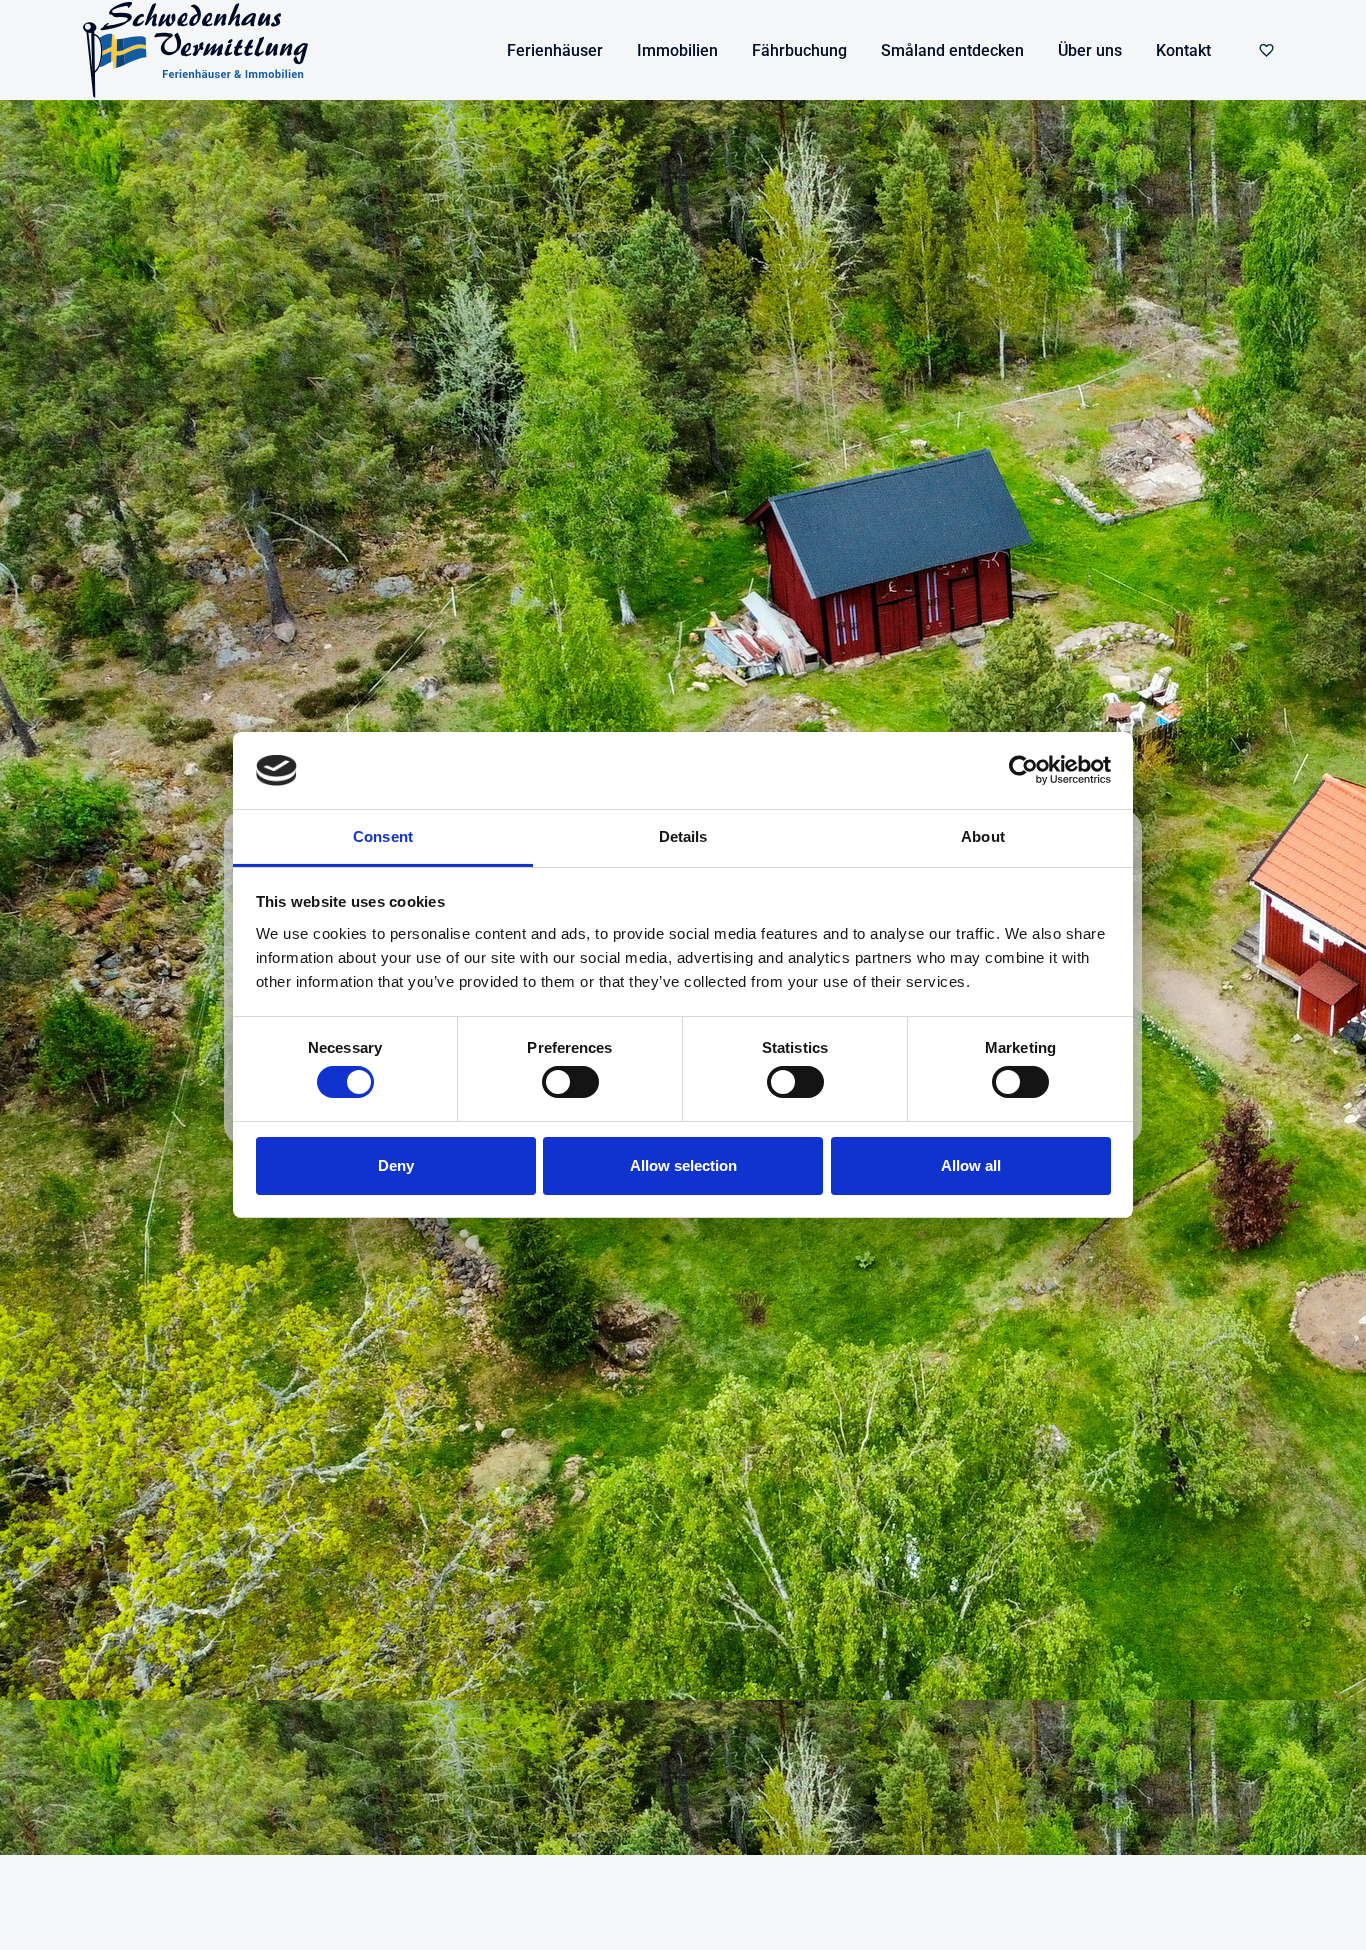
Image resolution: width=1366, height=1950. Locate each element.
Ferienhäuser (555, 50)
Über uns (1090, 50)
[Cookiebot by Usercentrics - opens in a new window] (1023, 770)
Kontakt (1183, 50)
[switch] (570, 1082)
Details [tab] (683, 836)
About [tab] (983, 836)
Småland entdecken (952, 50)
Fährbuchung (799, 50)
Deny (396, 1165)
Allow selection (683, 1165)
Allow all (971, 1165)
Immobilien (677, 50)
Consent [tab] (383, 836)
